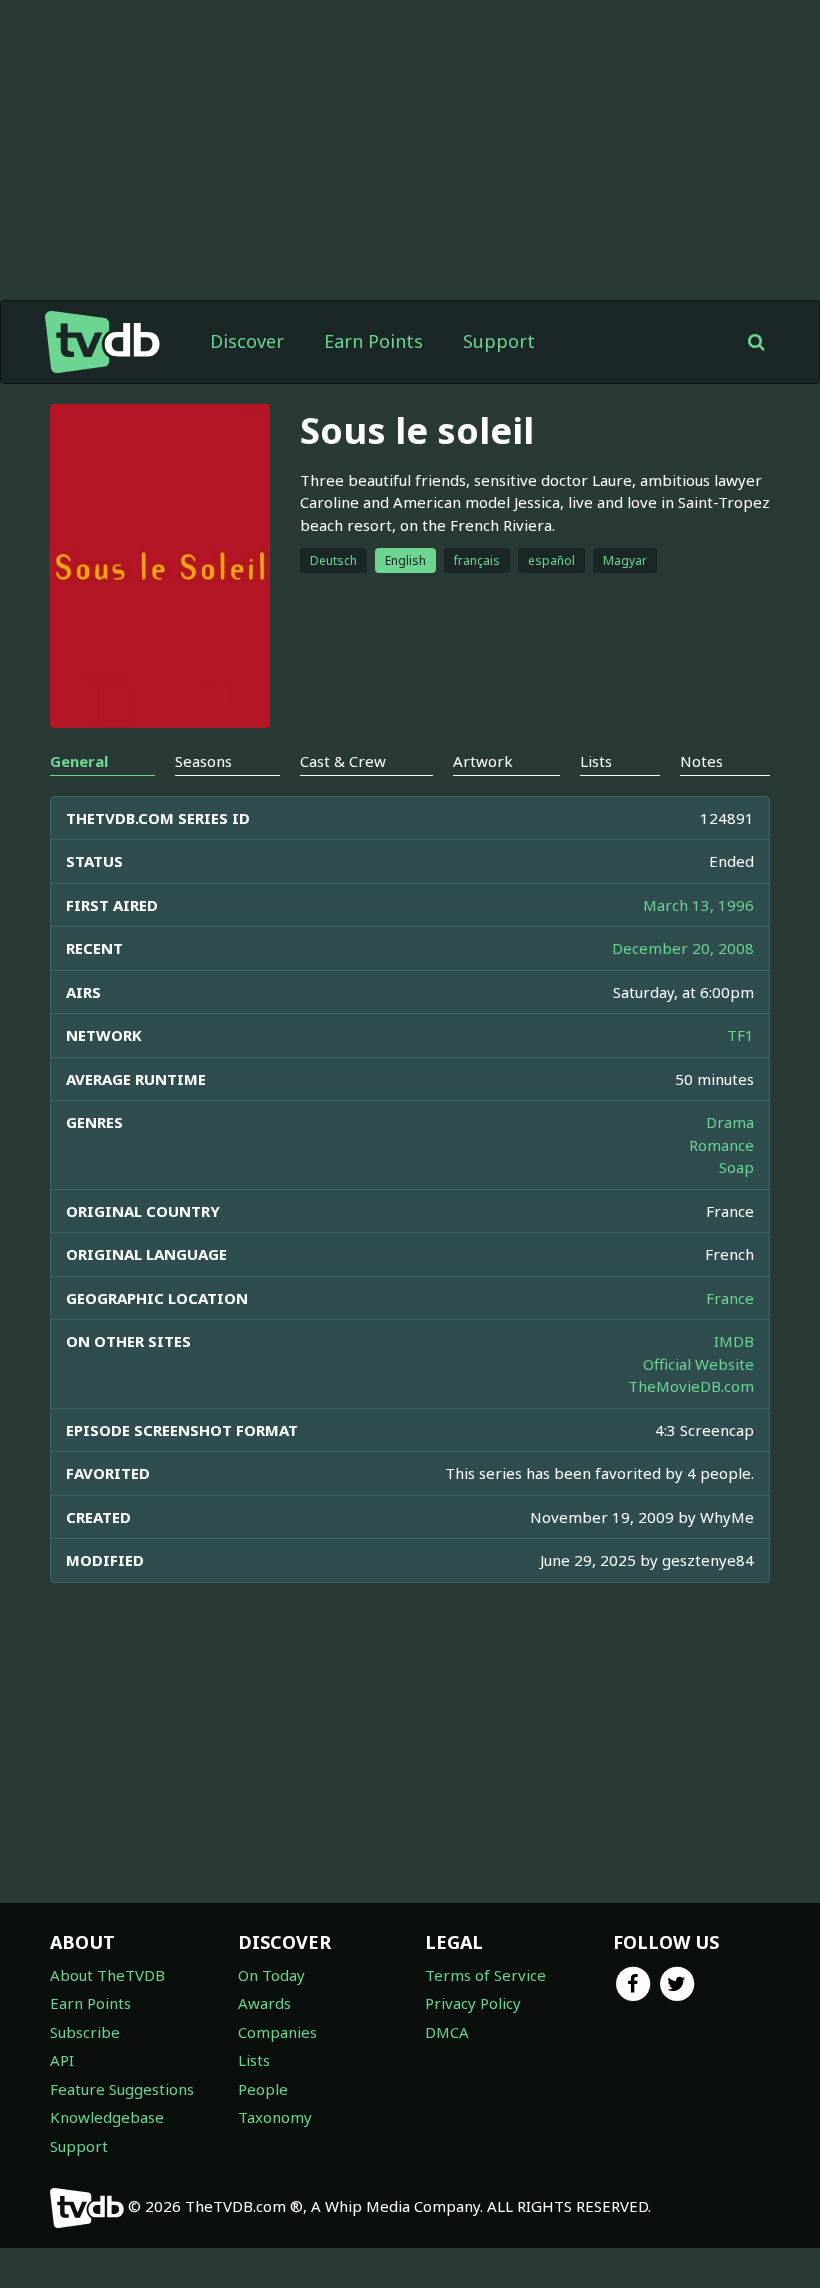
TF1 (740, 1035)
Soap (736, 1167)
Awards (264, 2003)
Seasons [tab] (203, 761)
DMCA (447, 2032)
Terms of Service (485, 1975)
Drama (730, 1122)
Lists (254, 2060)
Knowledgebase (107, 2117)
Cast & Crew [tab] (343, 761)
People (263, 2089)
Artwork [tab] (483, 761)
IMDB (734, 1341)
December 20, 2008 (683, 948)
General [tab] (79, 761)
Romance (721, 1145)
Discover (247, 341)
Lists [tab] (596, 761)
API (62, 2060)
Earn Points (373, 341)
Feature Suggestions (122, 2089)
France (730, 1298)
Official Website (698, 1364)
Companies (277, 2032)
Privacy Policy (473, 2003)
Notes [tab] (701, 761)
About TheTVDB (107, 1975)
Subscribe (85, 2032)
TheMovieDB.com (691, 1386)
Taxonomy (275, 2117)
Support (499, 341)
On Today (271, 1975)
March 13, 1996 (698, 905)
